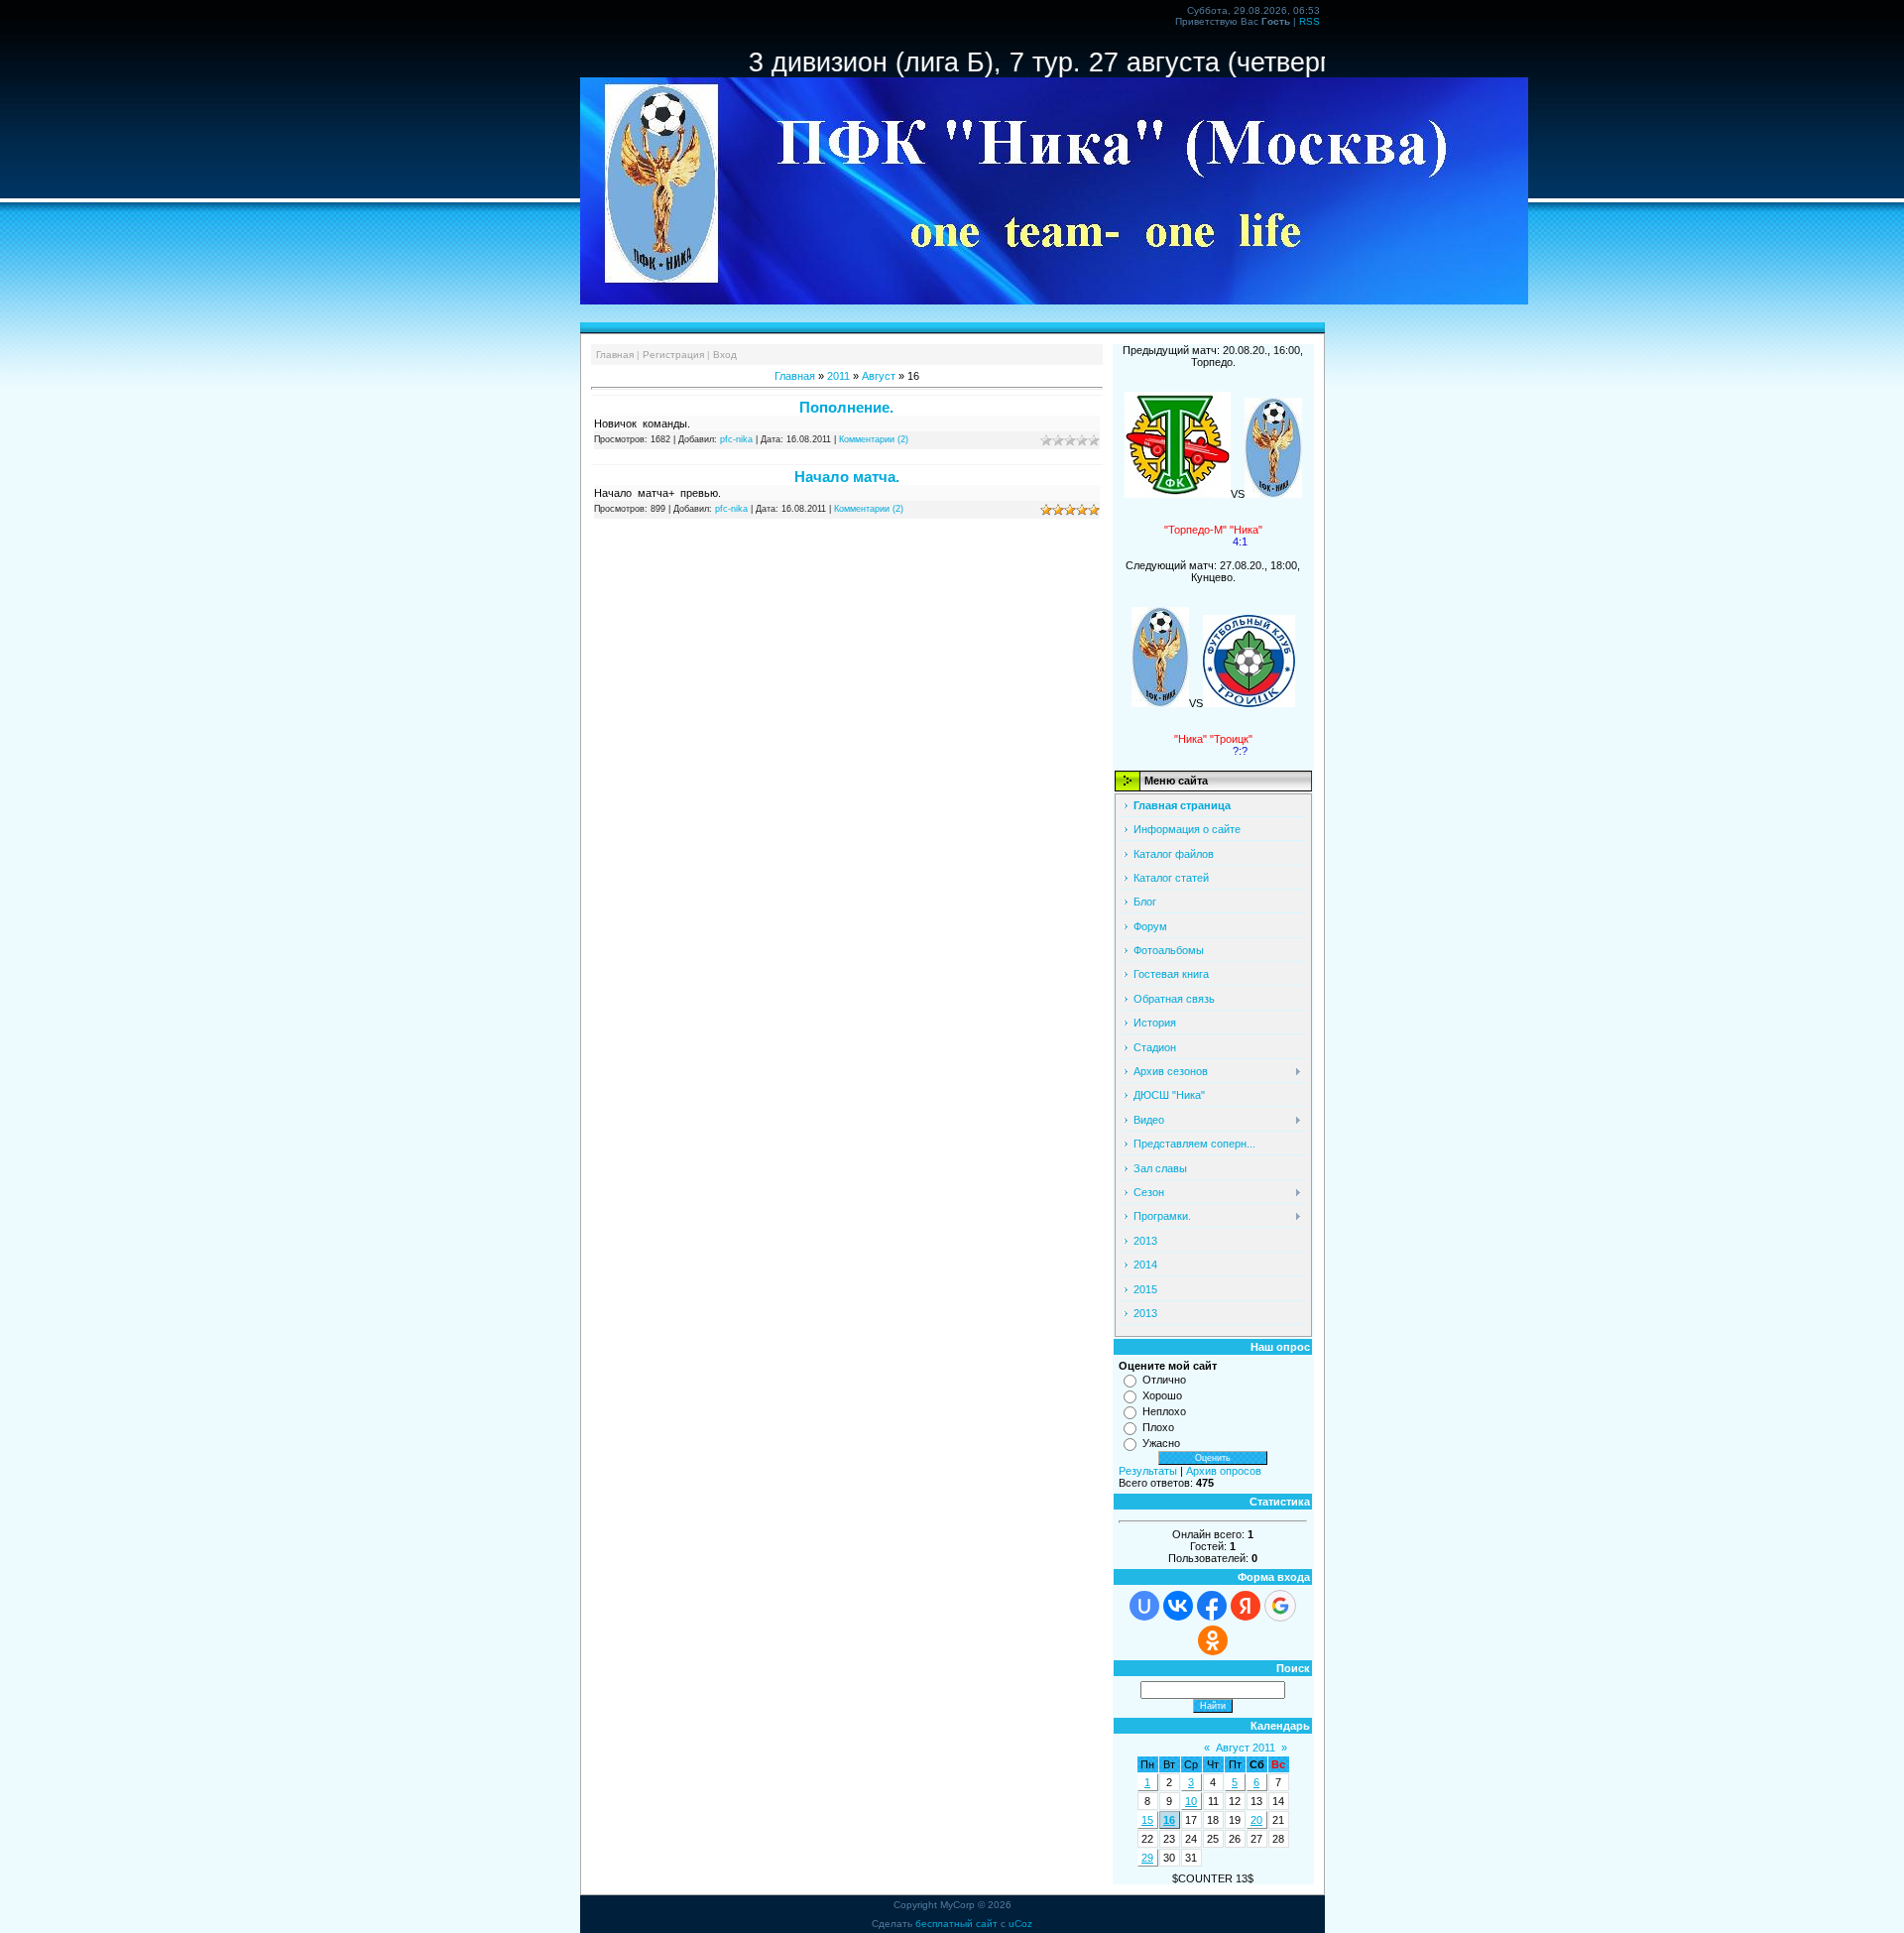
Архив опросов (1224, 1471)
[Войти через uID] (1144, 1606)
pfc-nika (736, 439)
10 (1191, 1801)
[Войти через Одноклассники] (1213, 1640)
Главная (615, 355)
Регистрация (673, 355)
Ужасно (1161, 1443)
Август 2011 (1246, 1748)
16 (1169, 1820)
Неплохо (1164, 1411)
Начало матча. (847, 477)
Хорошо (1162, 1395)
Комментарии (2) (874, 439)
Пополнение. (846, 407)
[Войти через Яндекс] (1246, 1606)
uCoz (1020, 1924)
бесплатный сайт (956, 1924)
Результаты (1148, 1471)
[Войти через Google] (1280, 1606)
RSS (1309, 21)
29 (1147, 1858)
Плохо (1158, 1427)
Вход (725, 355)
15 (1147, 1820)
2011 (838, 376)
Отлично (1164, 1380)
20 (1256, 1820)
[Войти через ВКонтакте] (1178, 1606)
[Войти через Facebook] (1212, 1606)
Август (879, 376)
